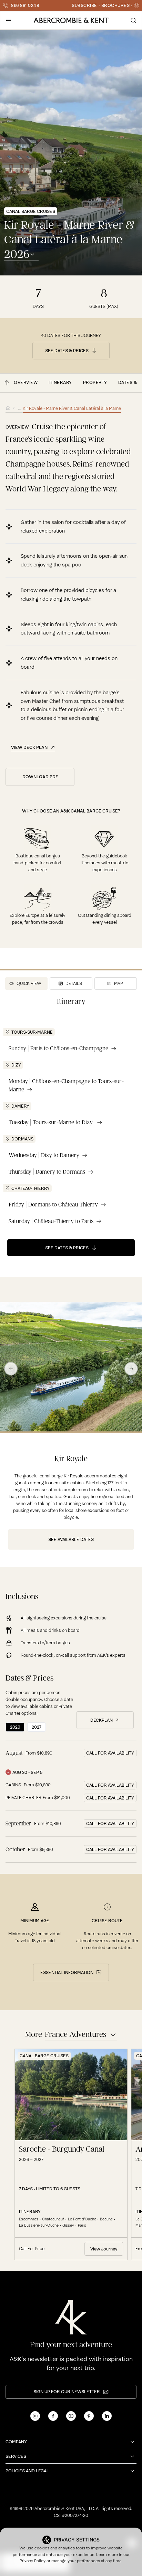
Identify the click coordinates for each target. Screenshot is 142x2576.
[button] (9, 20)
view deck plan (29, 748)
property (95, 382)
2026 (15, 1727)
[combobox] (21, 254)
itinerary (60, 382)
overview (26, 382)
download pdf (40, 777)
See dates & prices (67, 351)
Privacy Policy (33, 2561)
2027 (37, 1727)
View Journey (104, 2249)
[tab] (27, 984)
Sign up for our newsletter (67, 2392)
